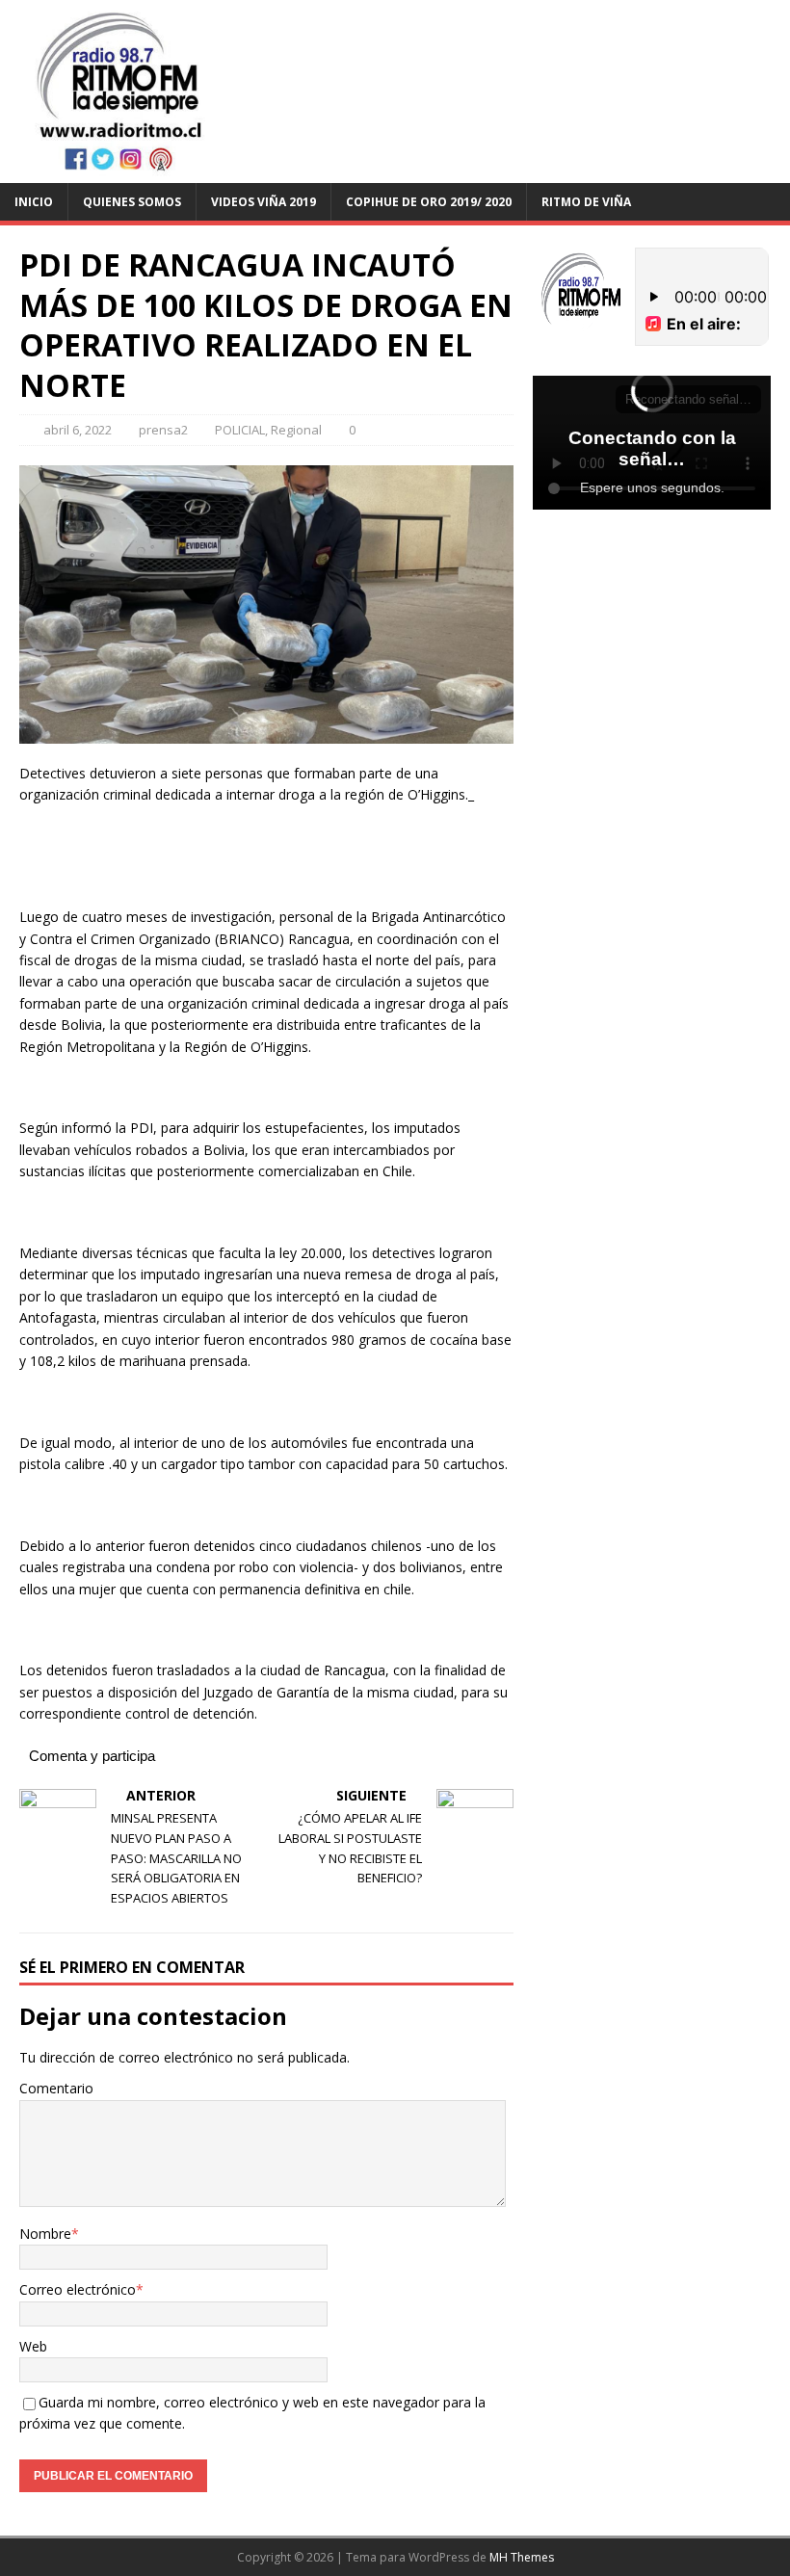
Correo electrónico (78, 2289)
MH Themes (522, 2557)
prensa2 (163, 430)
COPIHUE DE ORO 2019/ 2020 (429, 202)
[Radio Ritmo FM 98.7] (395, 171)
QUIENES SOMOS (132, 202)
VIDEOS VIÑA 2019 (263, 202)
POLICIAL (240, 430)
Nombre (45, 2234)
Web (33, 2346)
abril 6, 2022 (78, 430)
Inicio (34, 202)
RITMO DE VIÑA (586, 202)
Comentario (56, 2088)
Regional (296, 430)
